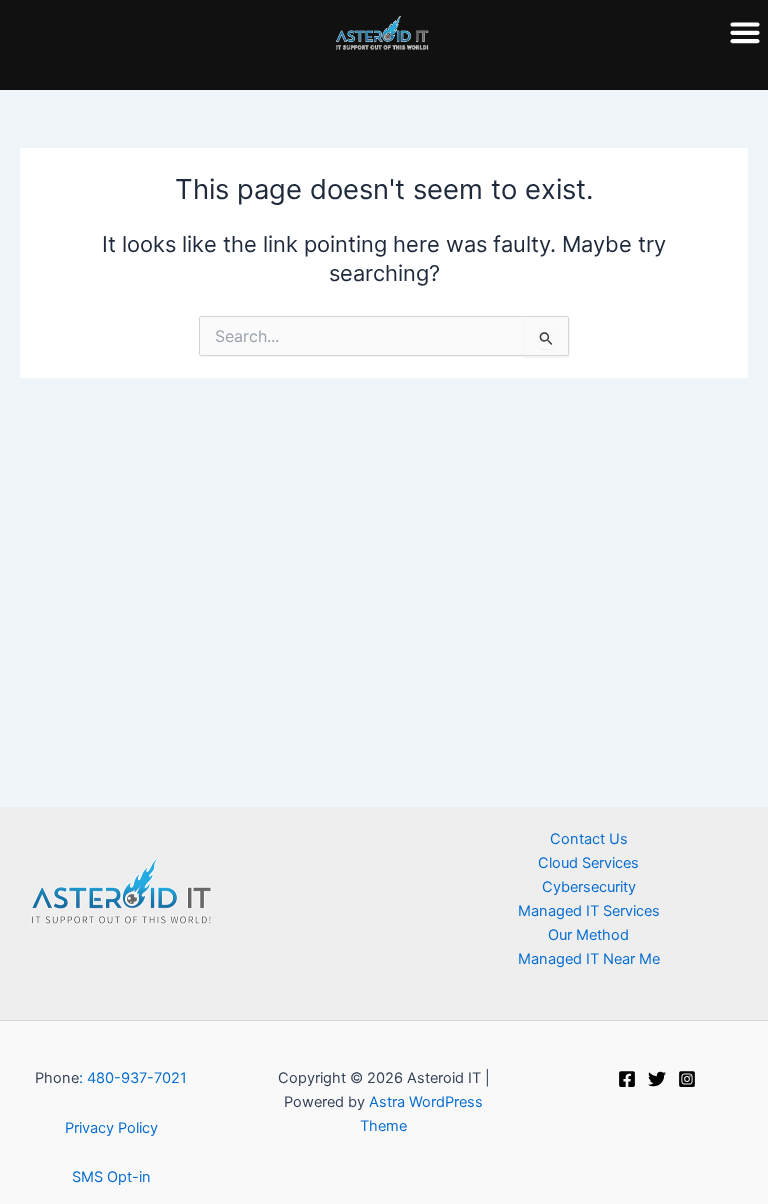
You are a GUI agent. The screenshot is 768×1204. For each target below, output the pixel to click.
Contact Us (589, 839)
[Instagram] (687, 1079)
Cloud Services (588, 863)
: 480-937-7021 (133, 1078)
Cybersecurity (589, 887)
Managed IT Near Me (589, 959)
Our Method (588, 935)
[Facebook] (627, 1079)
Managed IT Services (589, 911)
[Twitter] (657, 1079)
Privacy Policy (111, 1128)
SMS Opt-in (111, 1177)
